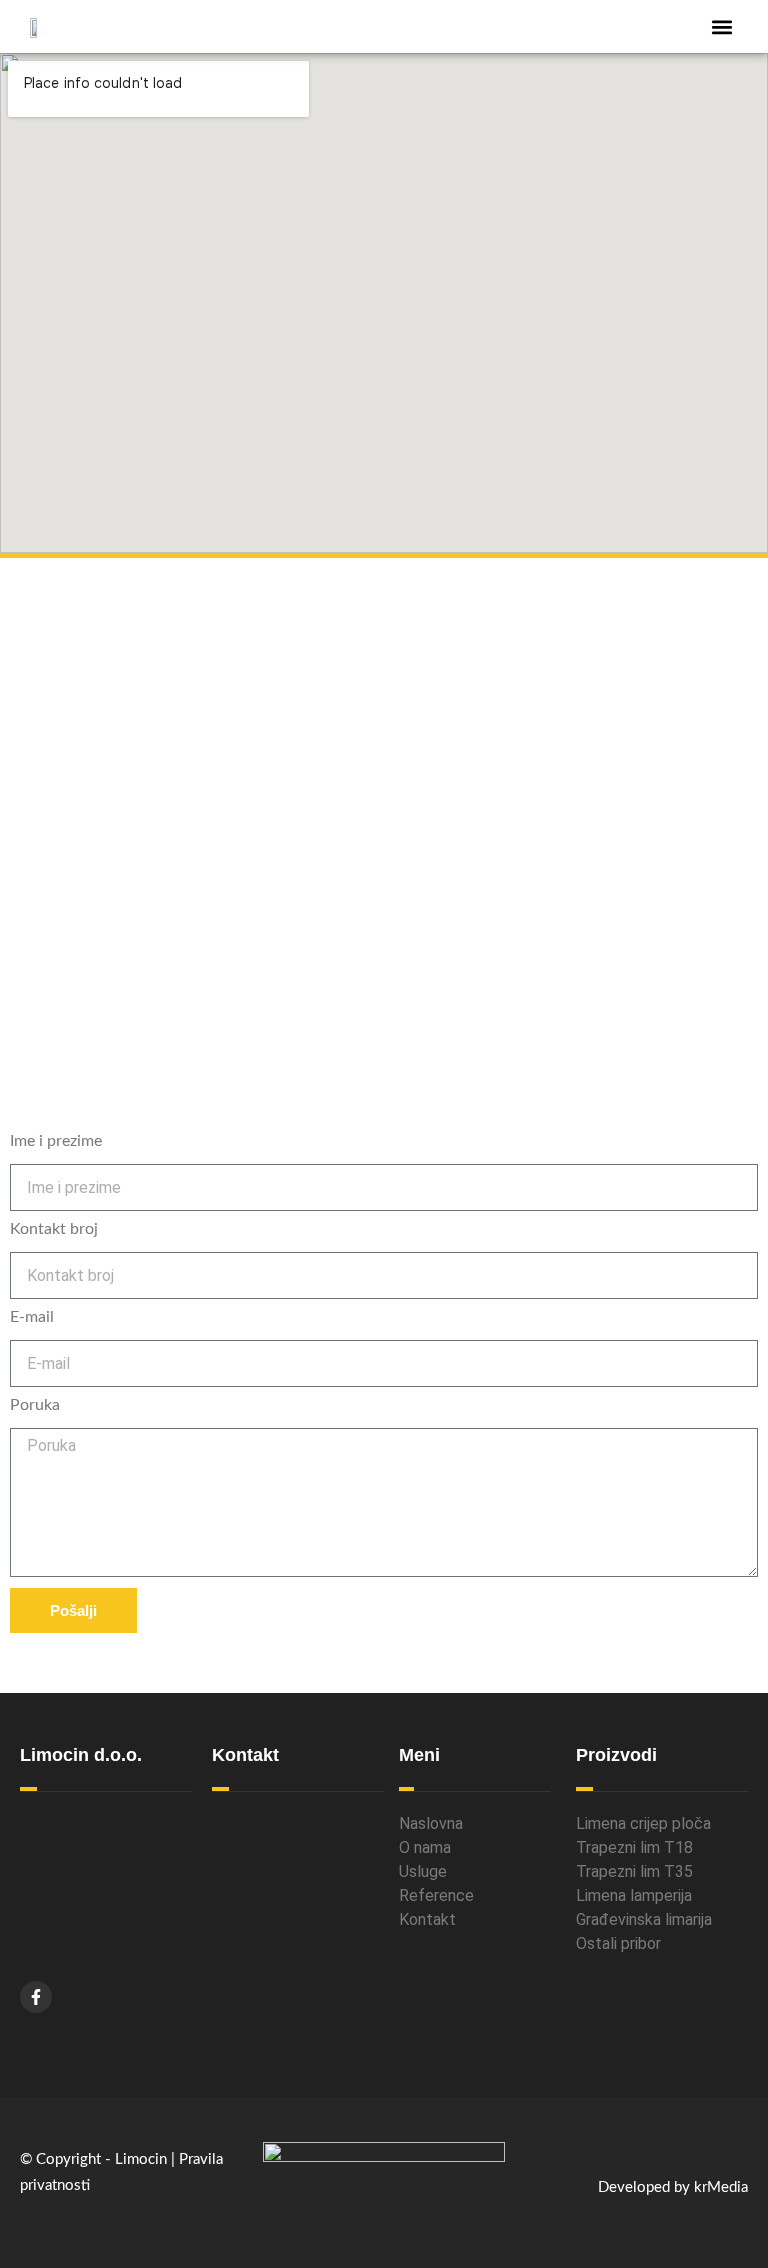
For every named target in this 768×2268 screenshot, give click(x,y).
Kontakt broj (54, 1229)
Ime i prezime (56, 1141)
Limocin (141, 2159)
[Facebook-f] (36, 1997)
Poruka (35, 1405)
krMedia (721, 2187)
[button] (721, 26)
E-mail (32, 1317)
